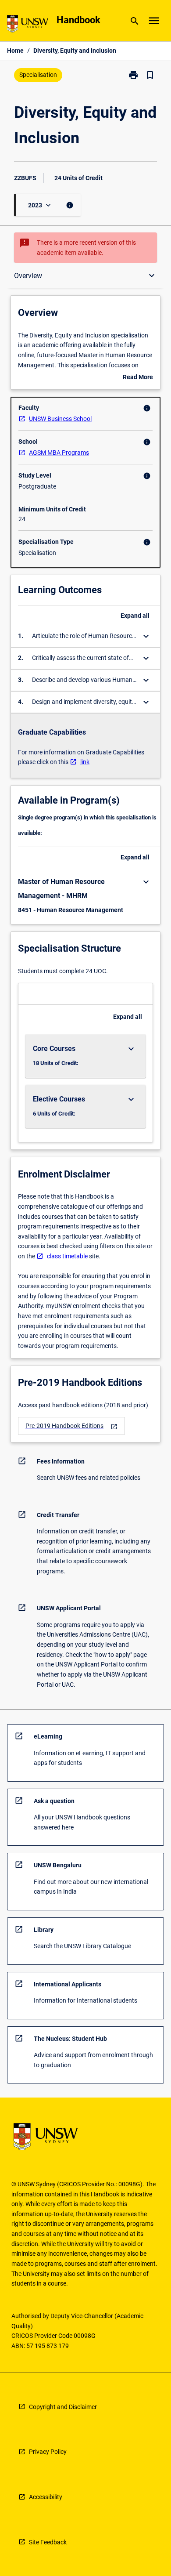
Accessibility (46, 2497)
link (85, 762)
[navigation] (71, 1426)
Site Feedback (48, 2542)
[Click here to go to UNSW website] (28, 25)
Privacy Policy (48, 2452)
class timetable (67, 1256)
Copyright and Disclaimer (63, 2407)
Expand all (135, 616)
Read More (138, 378)
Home (15, 51)
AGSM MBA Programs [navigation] (59, 453)
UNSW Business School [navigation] (60, 419)
